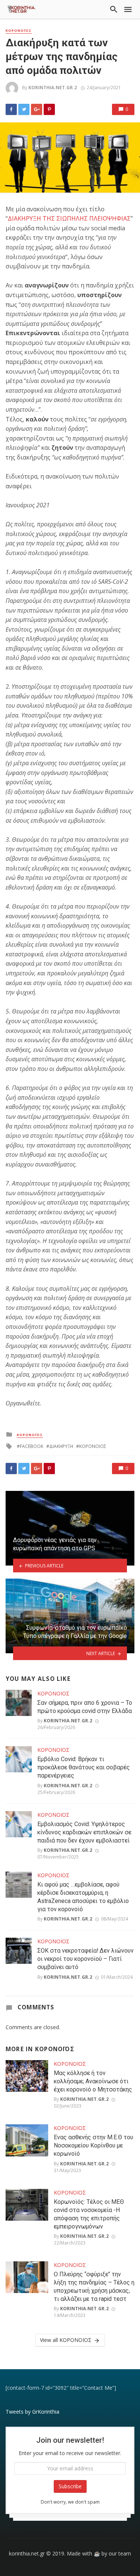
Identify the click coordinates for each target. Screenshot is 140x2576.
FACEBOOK (32, 1446)
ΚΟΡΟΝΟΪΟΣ (19, 31)
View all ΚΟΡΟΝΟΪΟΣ (66, 2340)
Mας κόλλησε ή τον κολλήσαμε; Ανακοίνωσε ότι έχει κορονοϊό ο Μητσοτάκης (93, 2081)
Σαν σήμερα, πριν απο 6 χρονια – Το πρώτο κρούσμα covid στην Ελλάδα (85, 1707)
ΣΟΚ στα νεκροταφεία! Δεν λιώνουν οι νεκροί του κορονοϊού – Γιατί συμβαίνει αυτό (85, 1959)
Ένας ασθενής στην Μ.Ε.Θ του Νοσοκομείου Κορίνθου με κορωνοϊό (94, 2145)
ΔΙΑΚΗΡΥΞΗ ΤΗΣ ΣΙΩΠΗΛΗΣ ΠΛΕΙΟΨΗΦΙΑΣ (69, 218)
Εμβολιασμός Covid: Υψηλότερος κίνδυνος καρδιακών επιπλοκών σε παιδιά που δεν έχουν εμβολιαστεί (84, 1832)
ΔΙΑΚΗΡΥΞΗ (61, 1446)
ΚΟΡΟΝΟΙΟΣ (93, 1446)
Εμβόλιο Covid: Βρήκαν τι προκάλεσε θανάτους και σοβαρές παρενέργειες (84, 1767)
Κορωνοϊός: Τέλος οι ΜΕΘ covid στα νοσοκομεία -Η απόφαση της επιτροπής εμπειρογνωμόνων (89, 2214)
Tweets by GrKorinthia (32, 2412)
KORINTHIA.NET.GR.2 (53, 88)
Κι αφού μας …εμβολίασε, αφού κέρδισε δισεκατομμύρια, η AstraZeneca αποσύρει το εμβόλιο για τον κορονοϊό (83, 1897)
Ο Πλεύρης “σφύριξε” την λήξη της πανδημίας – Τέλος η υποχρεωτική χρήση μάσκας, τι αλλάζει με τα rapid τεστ (94, 2287)
